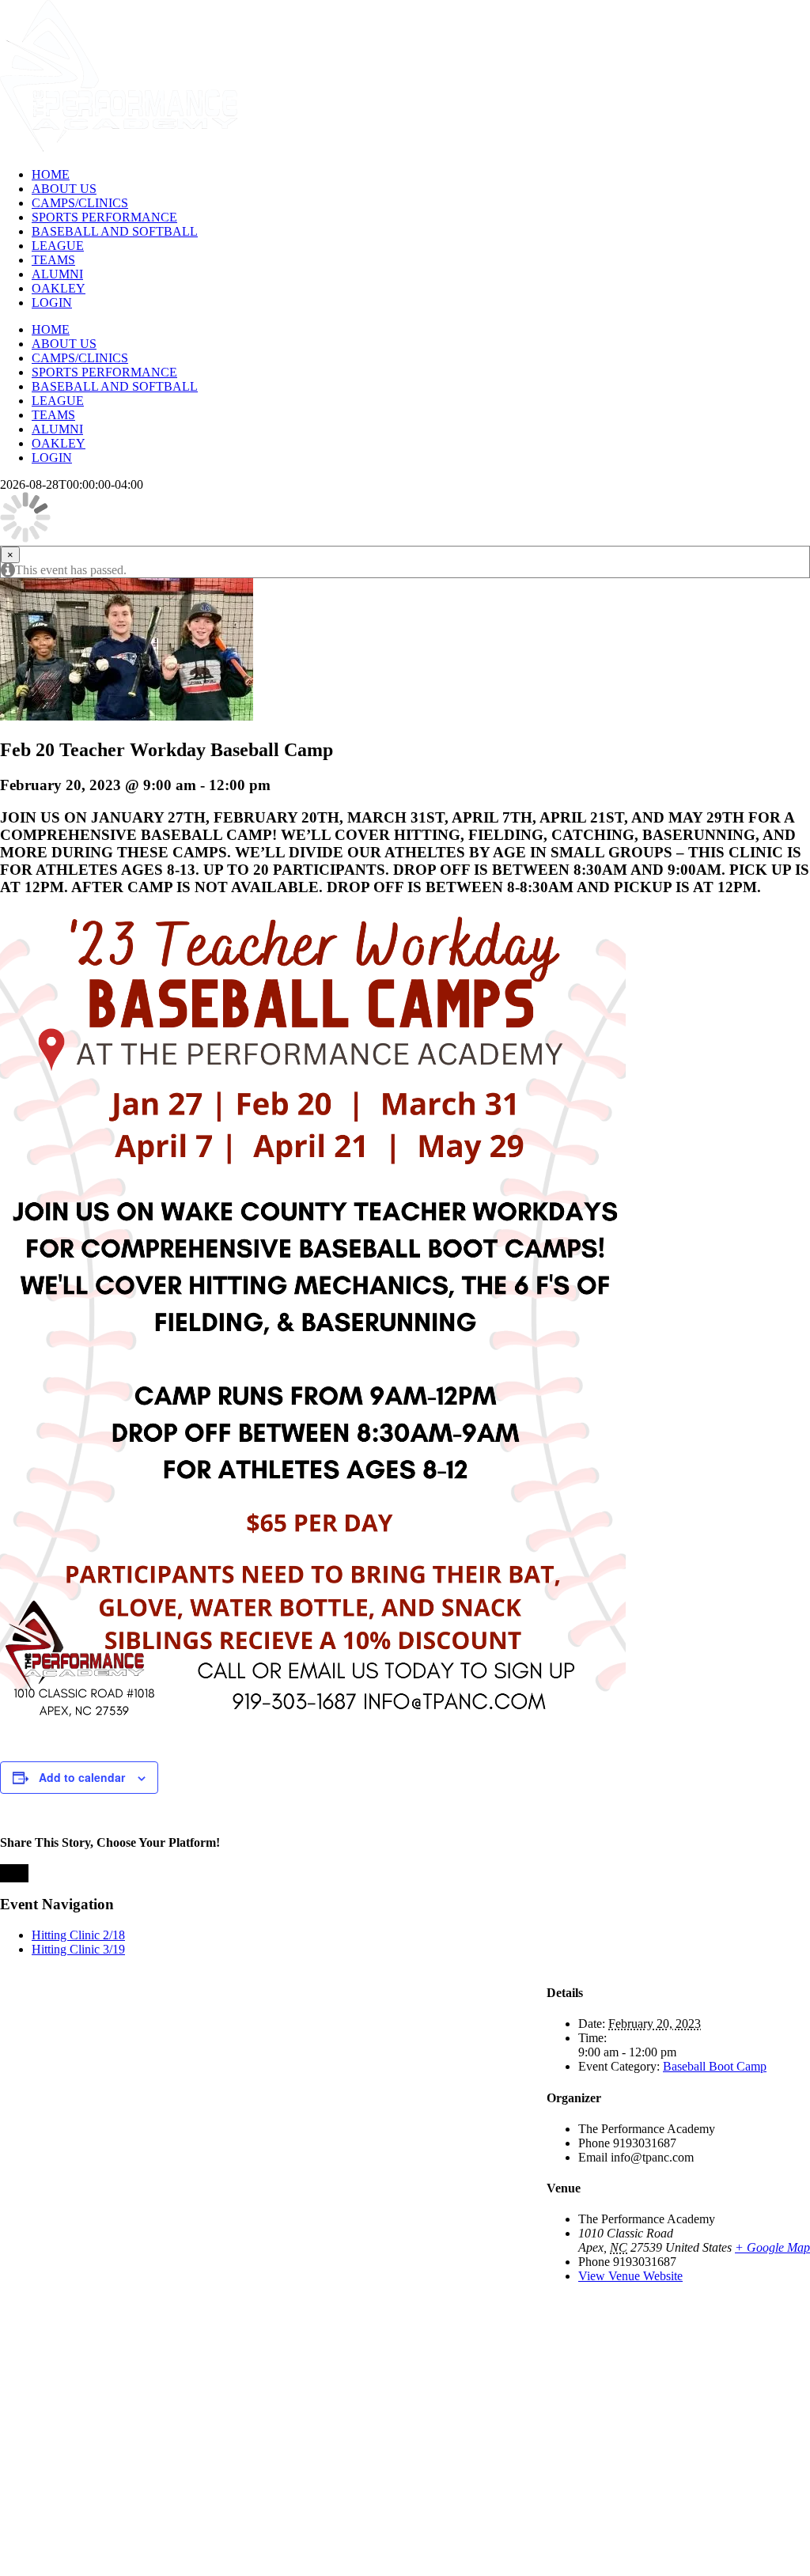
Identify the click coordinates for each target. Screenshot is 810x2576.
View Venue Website (630, 2276)
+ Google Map (772, 2247)
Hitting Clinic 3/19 (78, 1949)
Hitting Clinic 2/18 (78, 1935)
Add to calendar (82, 1777)
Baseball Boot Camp (715, 2066)
